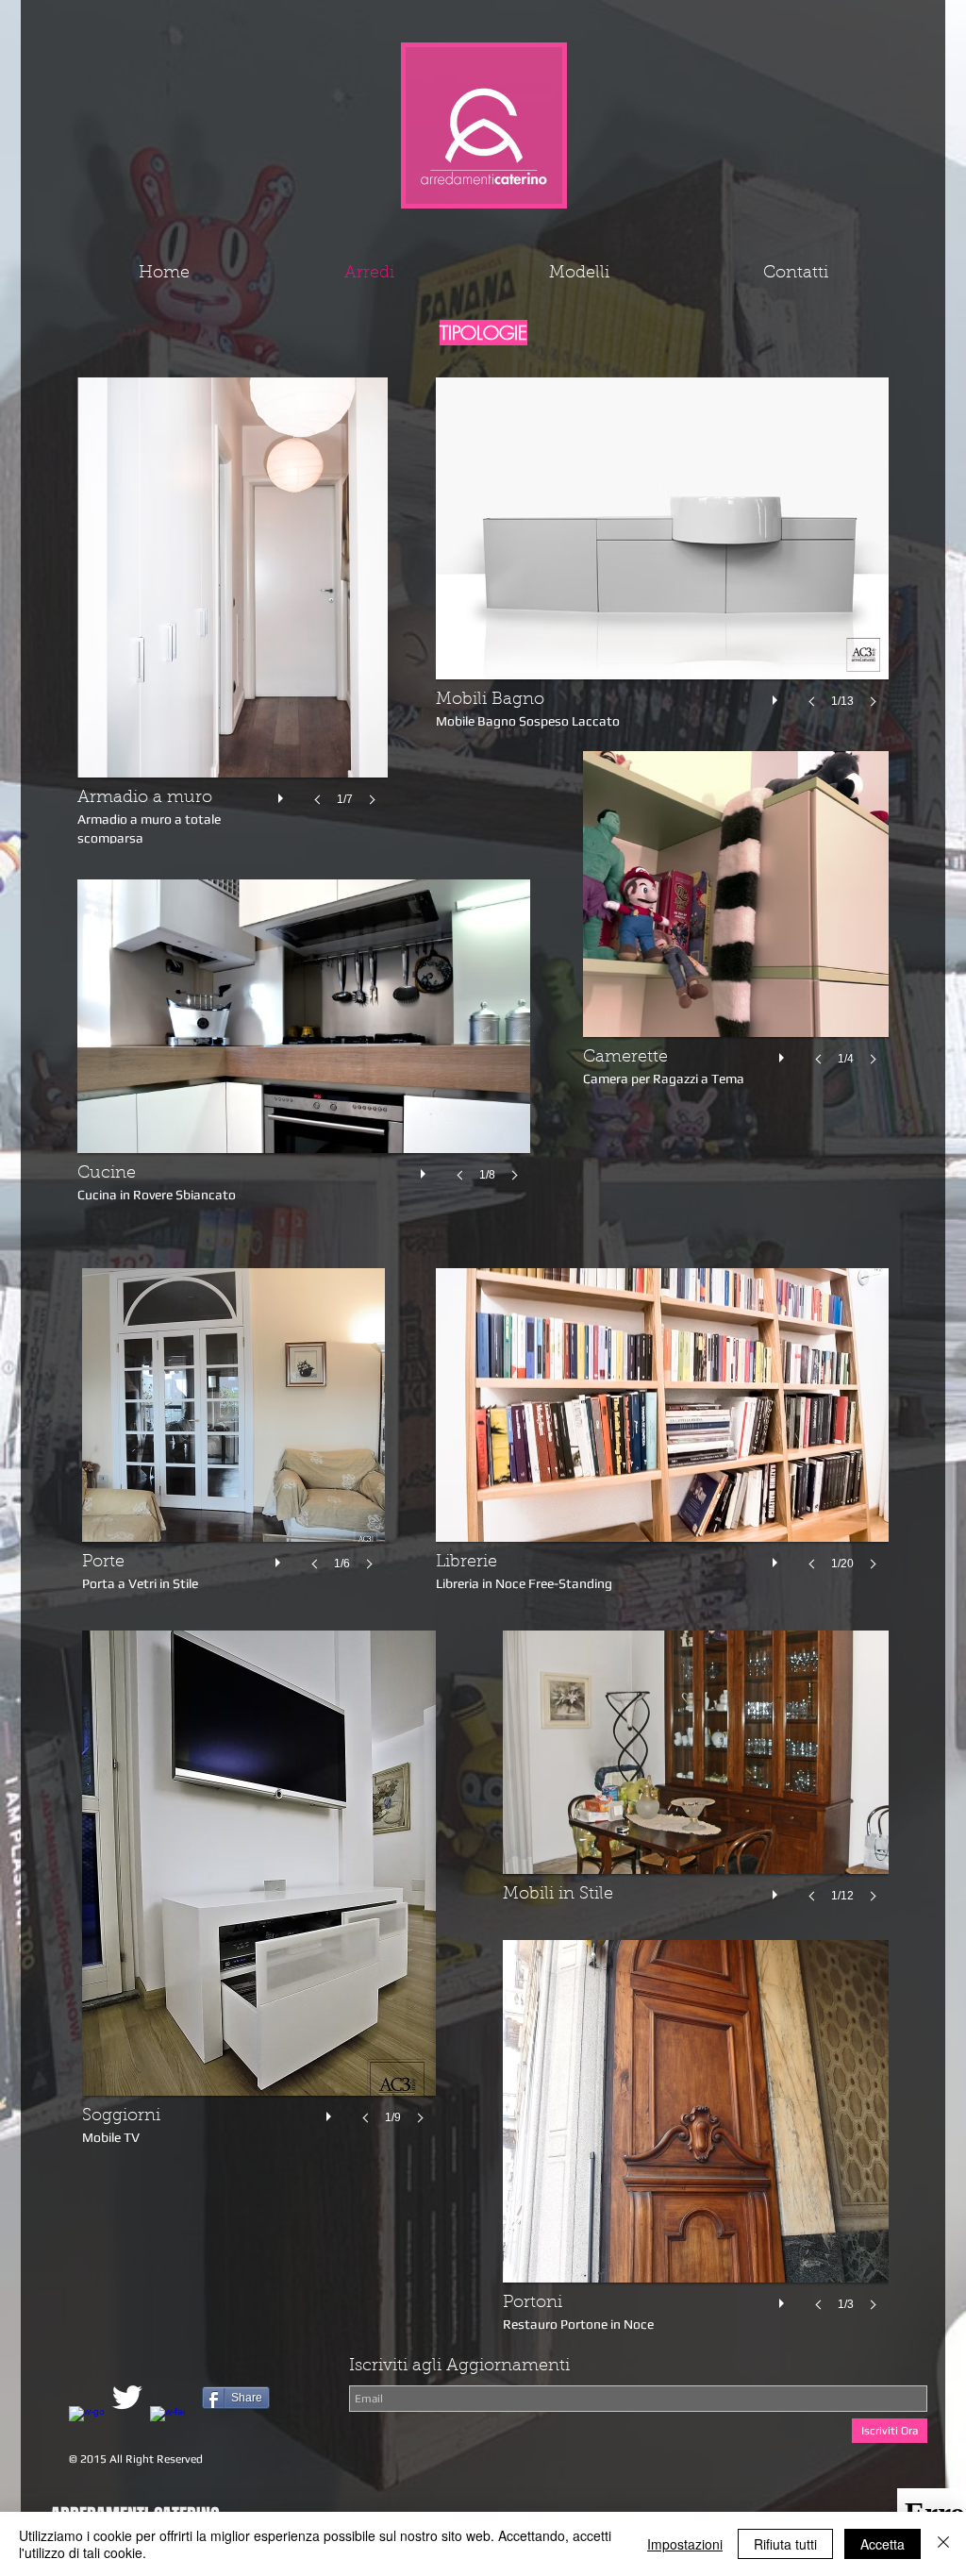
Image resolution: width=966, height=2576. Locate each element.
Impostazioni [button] (685, 2544)
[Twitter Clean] (127, 2397)
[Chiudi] (943, 2544)
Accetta (883, 2544)
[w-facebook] (167, 2424)
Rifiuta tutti (785, 2544)
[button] (304, 1049)
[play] (425, 1169)
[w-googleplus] (86, 2424)
